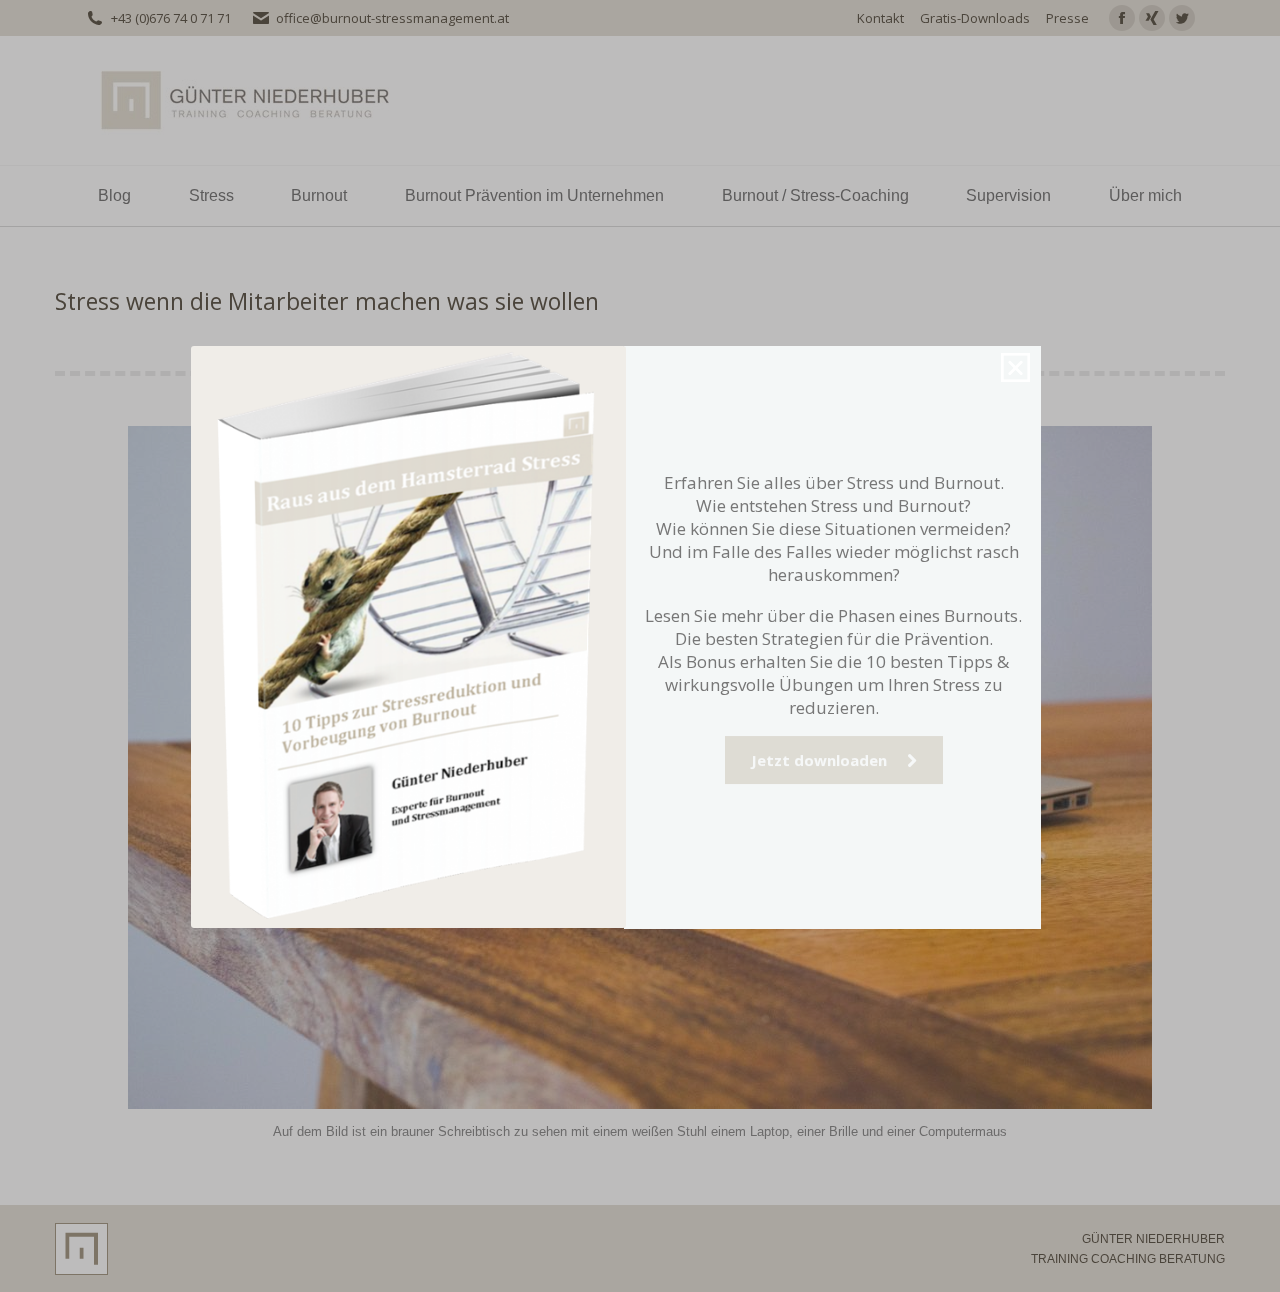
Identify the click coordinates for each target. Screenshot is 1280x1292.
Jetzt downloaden (829, 796)
